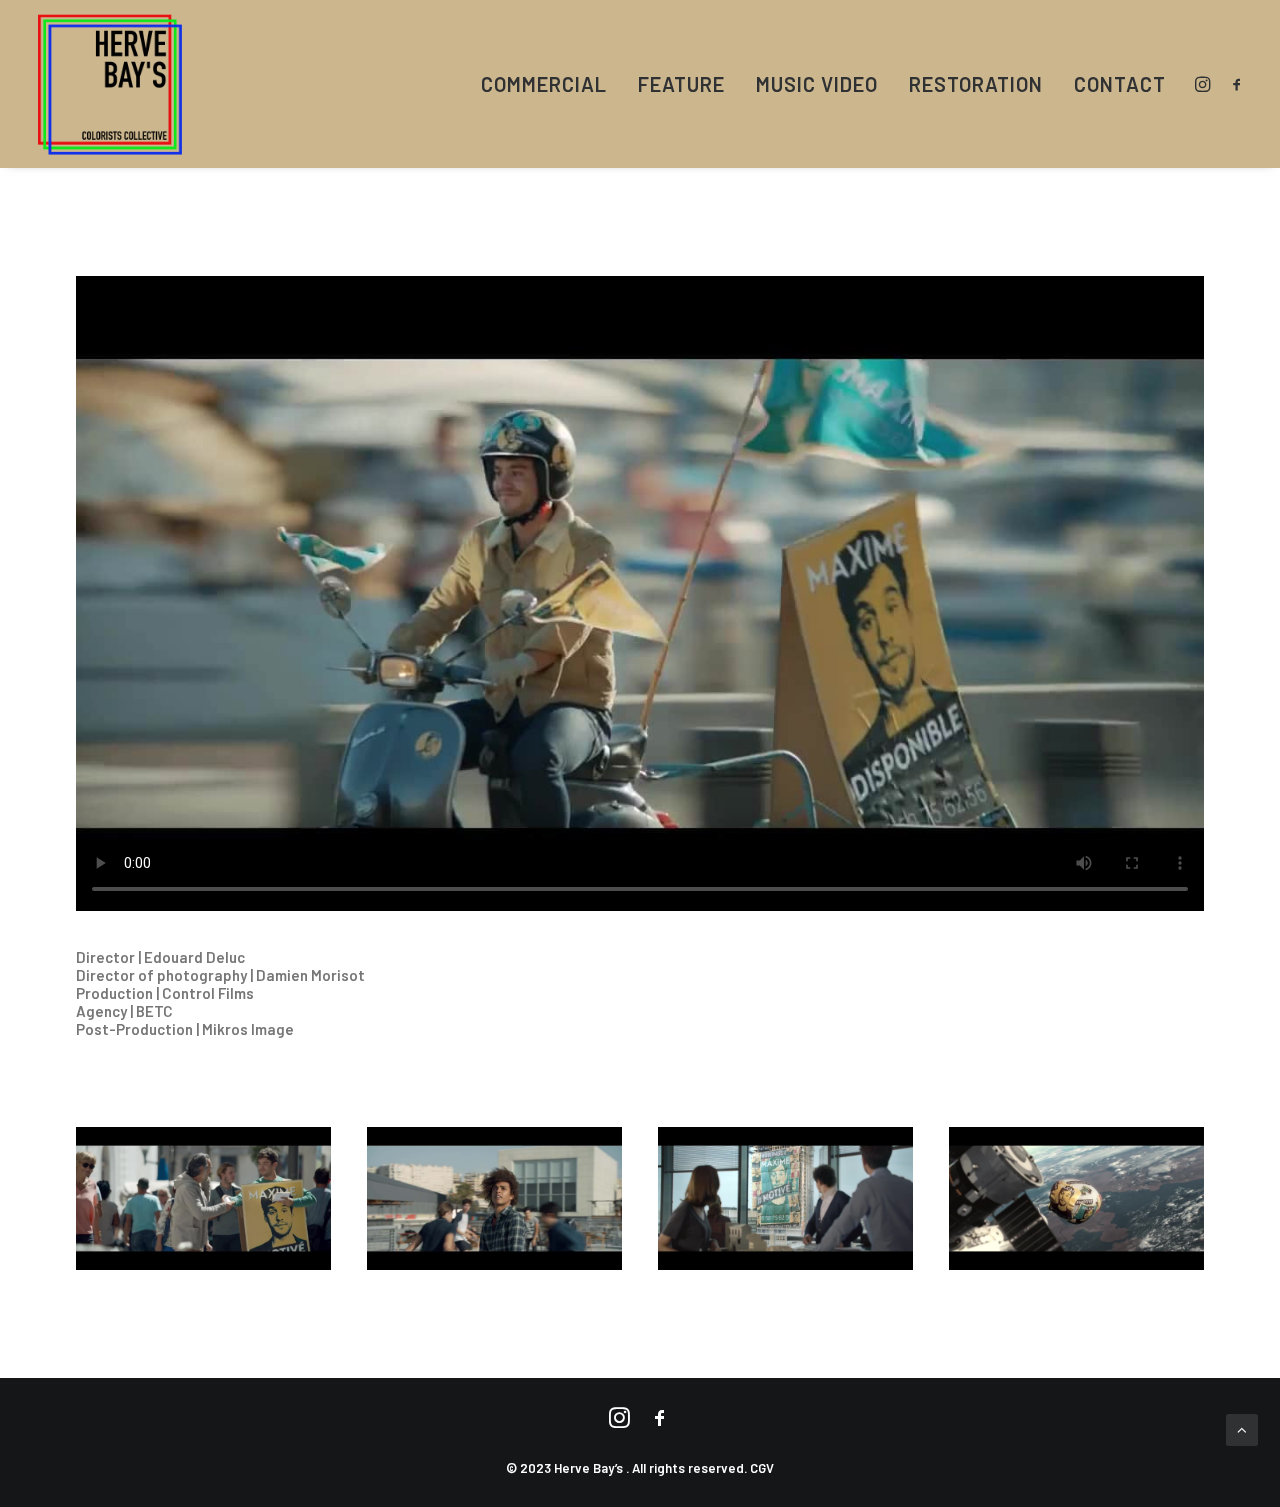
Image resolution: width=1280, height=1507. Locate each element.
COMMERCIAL (544, 84)
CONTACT (1120, 84)
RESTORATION (976, 84)
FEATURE (681, 84)
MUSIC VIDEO (817, 84)
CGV (762, 1468)
